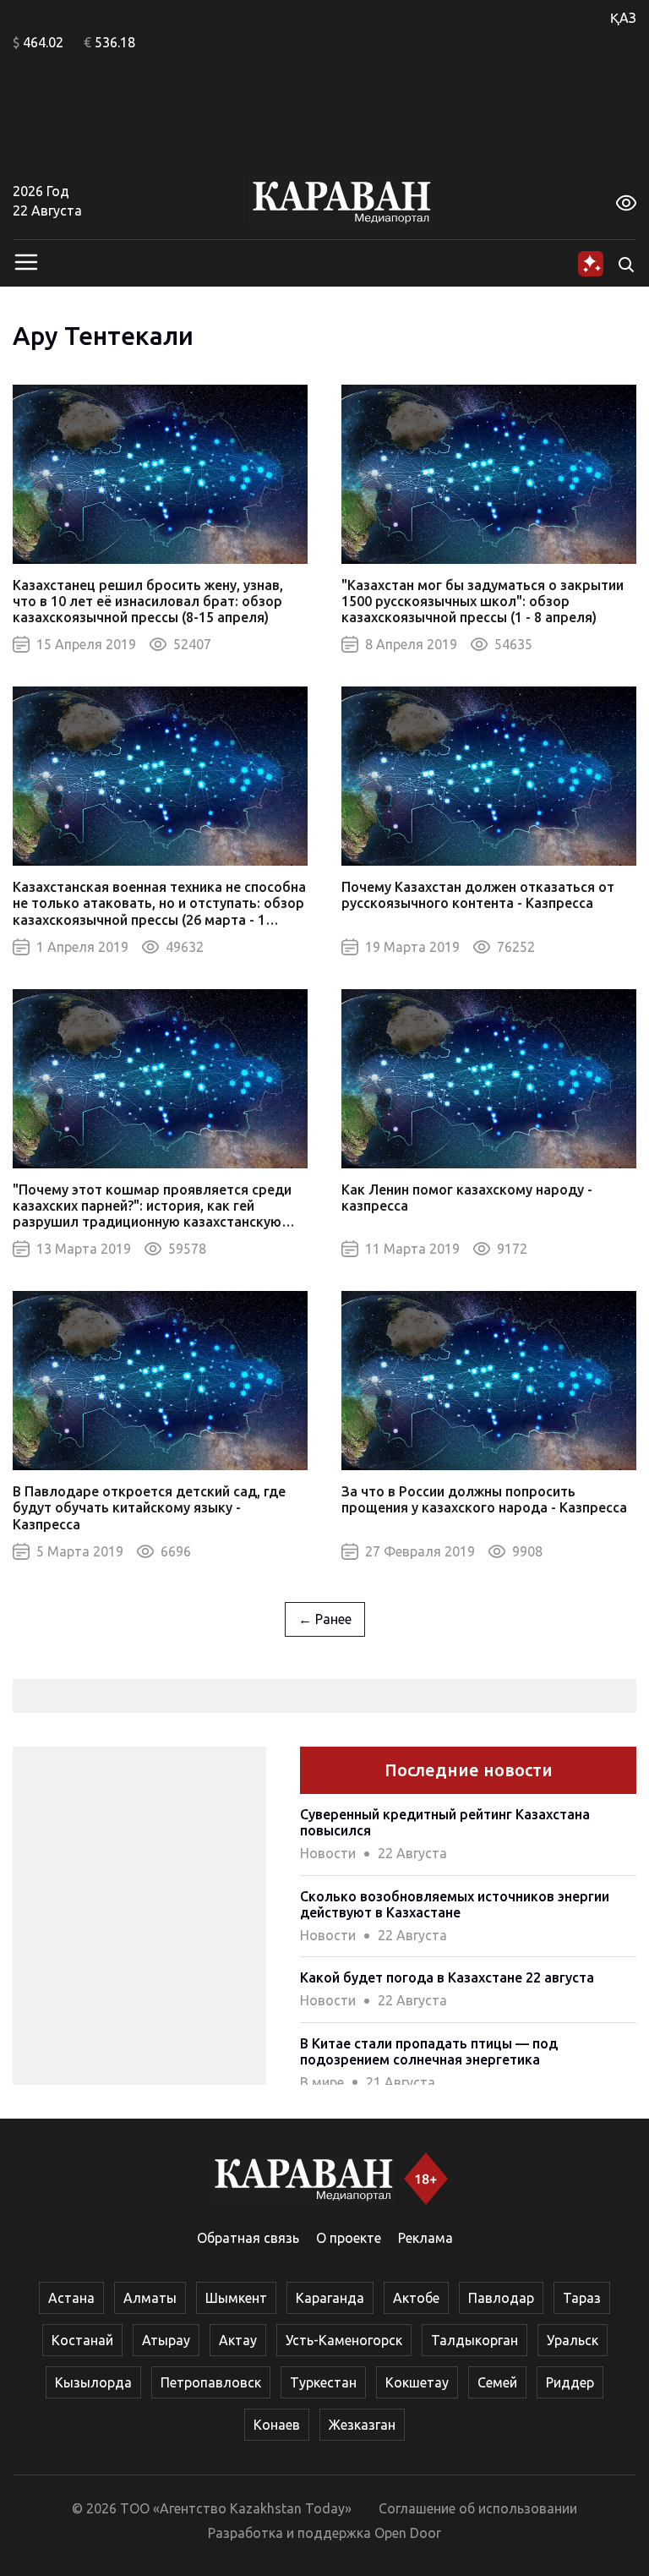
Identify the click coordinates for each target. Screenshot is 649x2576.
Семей (497, 2382)
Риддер (570, 2382)
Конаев (277, 2425)
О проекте (349, 2238)
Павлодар (501, 2298)
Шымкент (236, 2298)
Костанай (82, 2340)
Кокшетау (417, 2382)
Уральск (573, 2340)
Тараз (582, 2298)
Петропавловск (211, 2382)
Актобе (416, 2298)
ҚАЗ (623, 18)
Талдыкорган (474, 2340)
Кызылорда (93, 2382)
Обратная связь (248, 2238)
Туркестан (323, 2382)
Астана (71, 2298)
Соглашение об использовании (478, 2508)
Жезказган (362, 2425)
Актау (238, 2340)
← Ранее (325, 1619)
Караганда (330, 2298)
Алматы (150, 2298)
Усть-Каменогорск (344, 2340)
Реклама (425, 2238)
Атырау (166, 2340)
